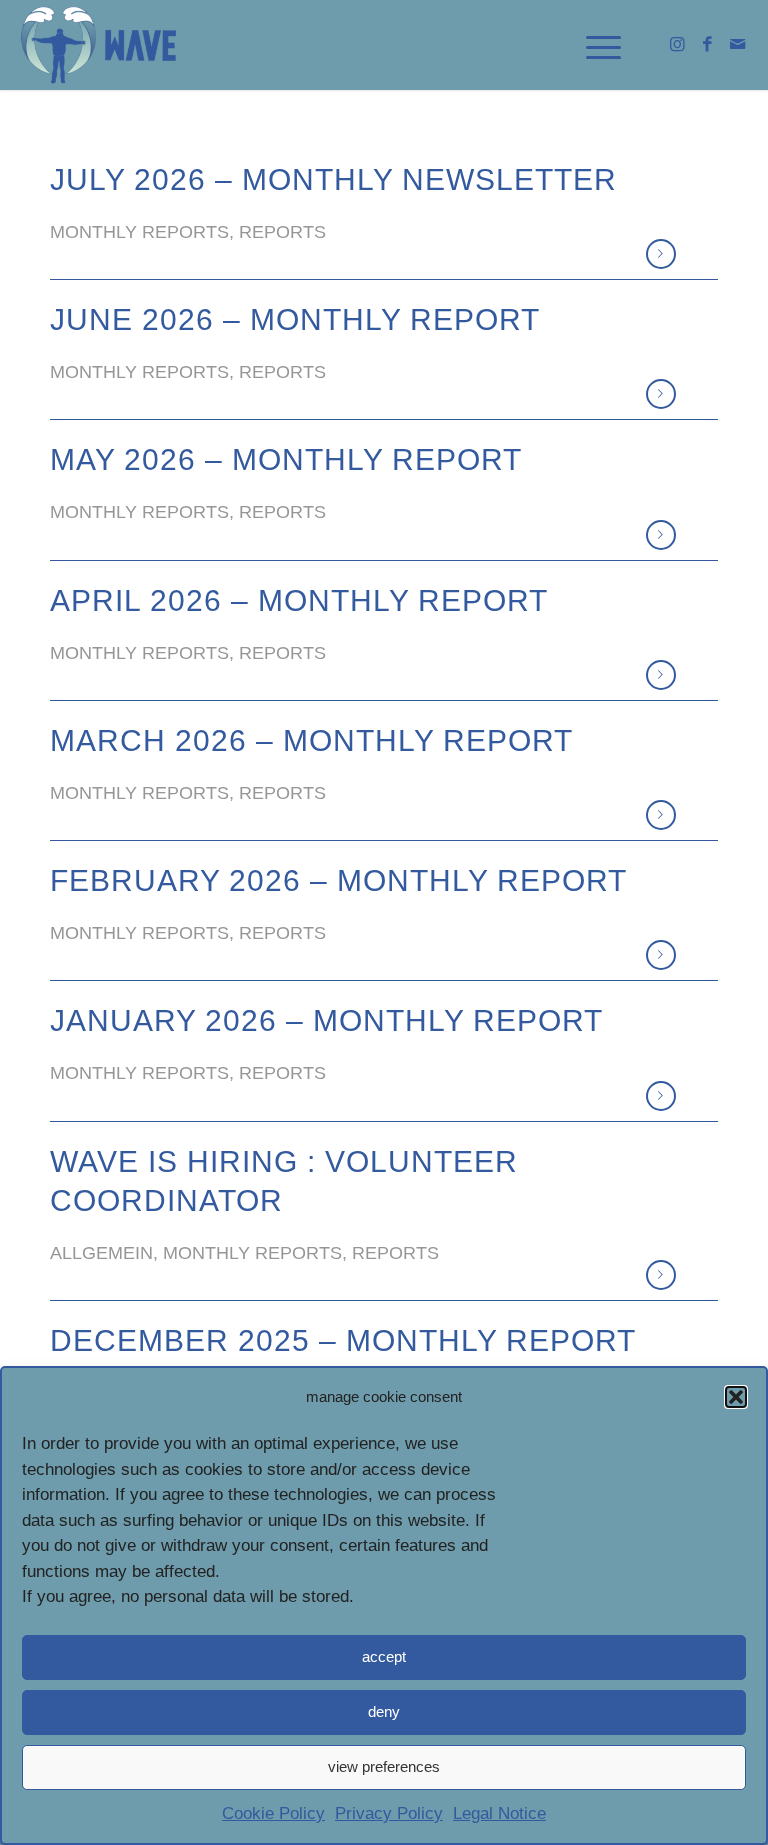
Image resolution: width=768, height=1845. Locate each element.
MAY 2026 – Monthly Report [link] (286, 459)
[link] (99, 45)
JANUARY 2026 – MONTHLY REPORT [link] (326, 1020)
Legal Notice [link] (499, 1813)
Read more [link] (661, 254)
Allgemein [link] (101, 1253)
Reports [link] (282, 232)
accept (384, 1656)
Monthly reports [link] (139, 232)
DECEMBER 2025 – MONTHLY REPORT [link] (343, 1340)
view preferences (384, 1766)
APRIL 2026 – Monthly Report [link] (299, 600)
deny (384, 1711)
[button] (736, 1397)
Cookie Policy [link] (273, 1813)
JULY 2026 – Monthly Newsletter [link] (333, 179)
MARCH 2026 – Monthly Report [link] (311, 740)
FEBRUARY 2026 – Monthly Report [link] (338, 880)
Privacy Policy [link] (389, 1813)
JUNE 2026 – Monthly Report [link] (295, 319)
